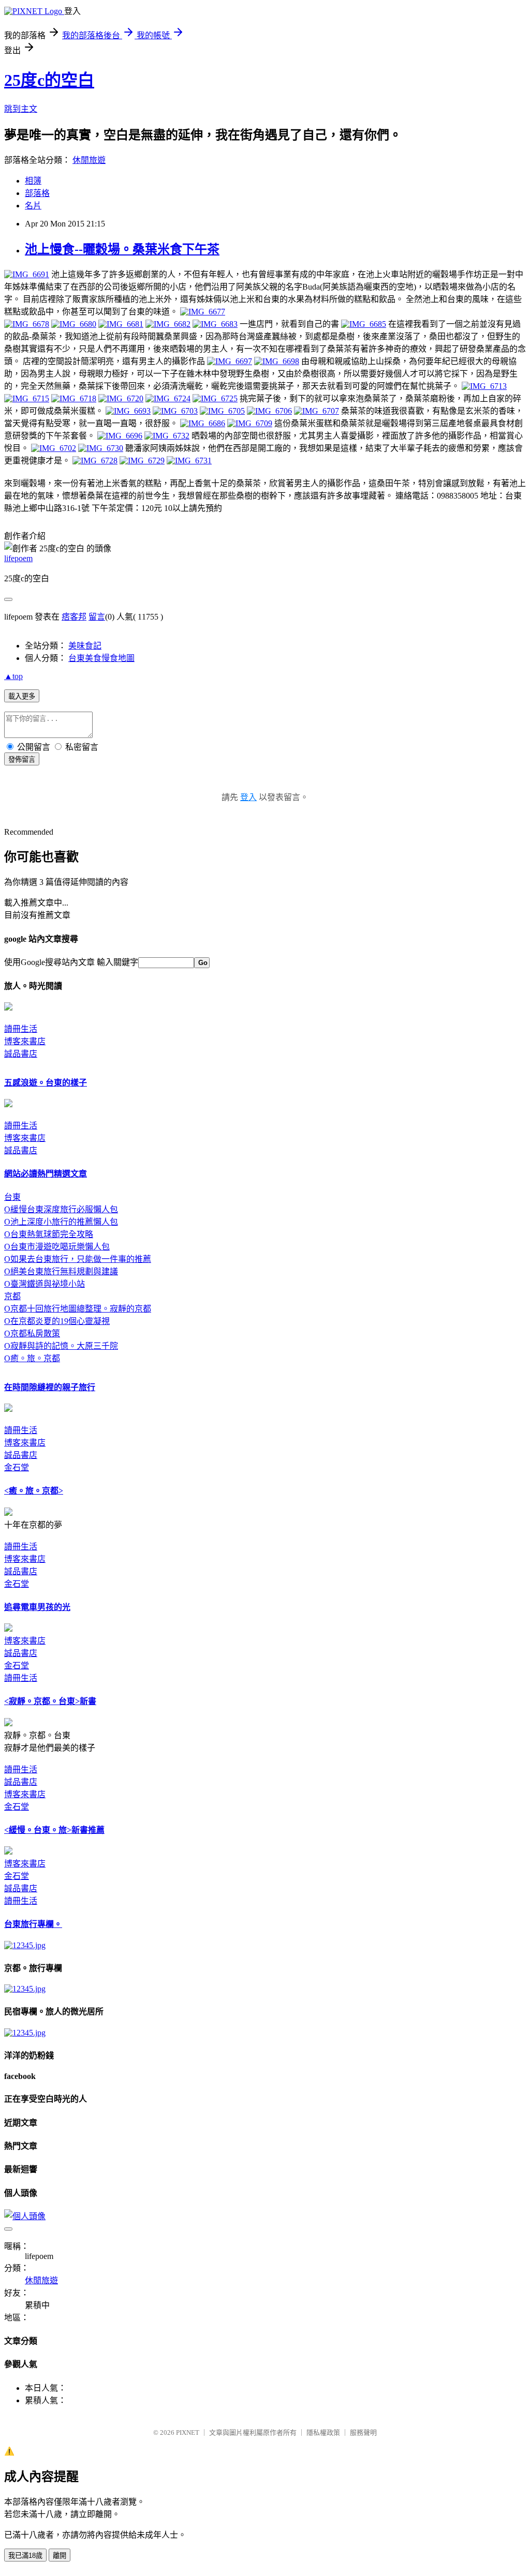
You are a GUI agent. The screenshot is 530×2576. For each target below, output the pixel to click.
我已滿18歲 (25, 2556)
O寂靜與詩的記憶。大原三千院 (61, 1346)
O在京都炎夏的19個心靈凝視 (57, 1321)
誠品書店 (21, 1054)
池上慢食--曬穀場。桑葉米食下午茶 (122, 249)
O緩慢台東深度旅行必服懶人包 (61, 1209)
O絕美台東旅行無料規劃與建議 (61, 1271)
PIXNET (188, 2432)
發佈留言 (22, 759)
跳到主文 (21, 109)
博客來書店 (25, 1041)
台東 (12, 1197)
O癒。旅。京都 (32, 1358)
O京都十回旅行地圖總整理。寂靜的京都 (78, 1309)
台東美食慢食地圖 (101, 658)
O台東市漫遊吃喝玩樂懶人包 (57, 1247)
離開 (60, 2556)
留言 (97, 617)
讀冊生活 (21, 1029)
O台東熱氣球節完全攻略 (49, 1234)
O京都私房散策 (32, 1334)
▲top (13, 676)
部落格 (37, 193)
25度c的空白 (49, 80)
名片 (33, 206)
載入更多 (22, 696)
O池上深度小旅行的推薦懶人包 (61, 1222)
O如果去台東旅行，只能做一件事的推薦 (78, 1259)
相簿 (33, 181)
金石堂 (17, 1467)
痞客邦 (74, 617)
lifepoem (18, 558)
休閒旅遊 (89, 160)
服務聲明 (363, 2432)
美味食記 (85, 646)
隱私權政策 (323, 2432)
